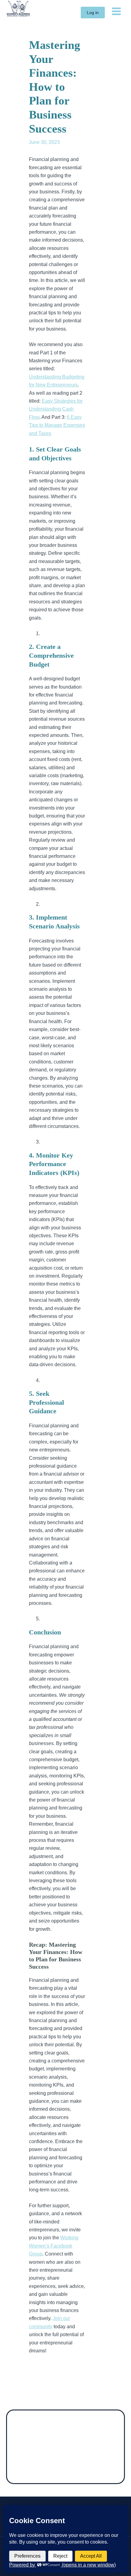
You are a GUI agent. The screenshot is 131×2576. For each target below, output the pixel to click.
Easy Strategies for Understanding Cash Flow (56, 409)
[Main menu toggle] (116, 11)
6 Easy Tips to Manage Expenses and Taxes (57, 425)
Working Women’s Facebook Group (54, 2246)
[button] (93, 13)
